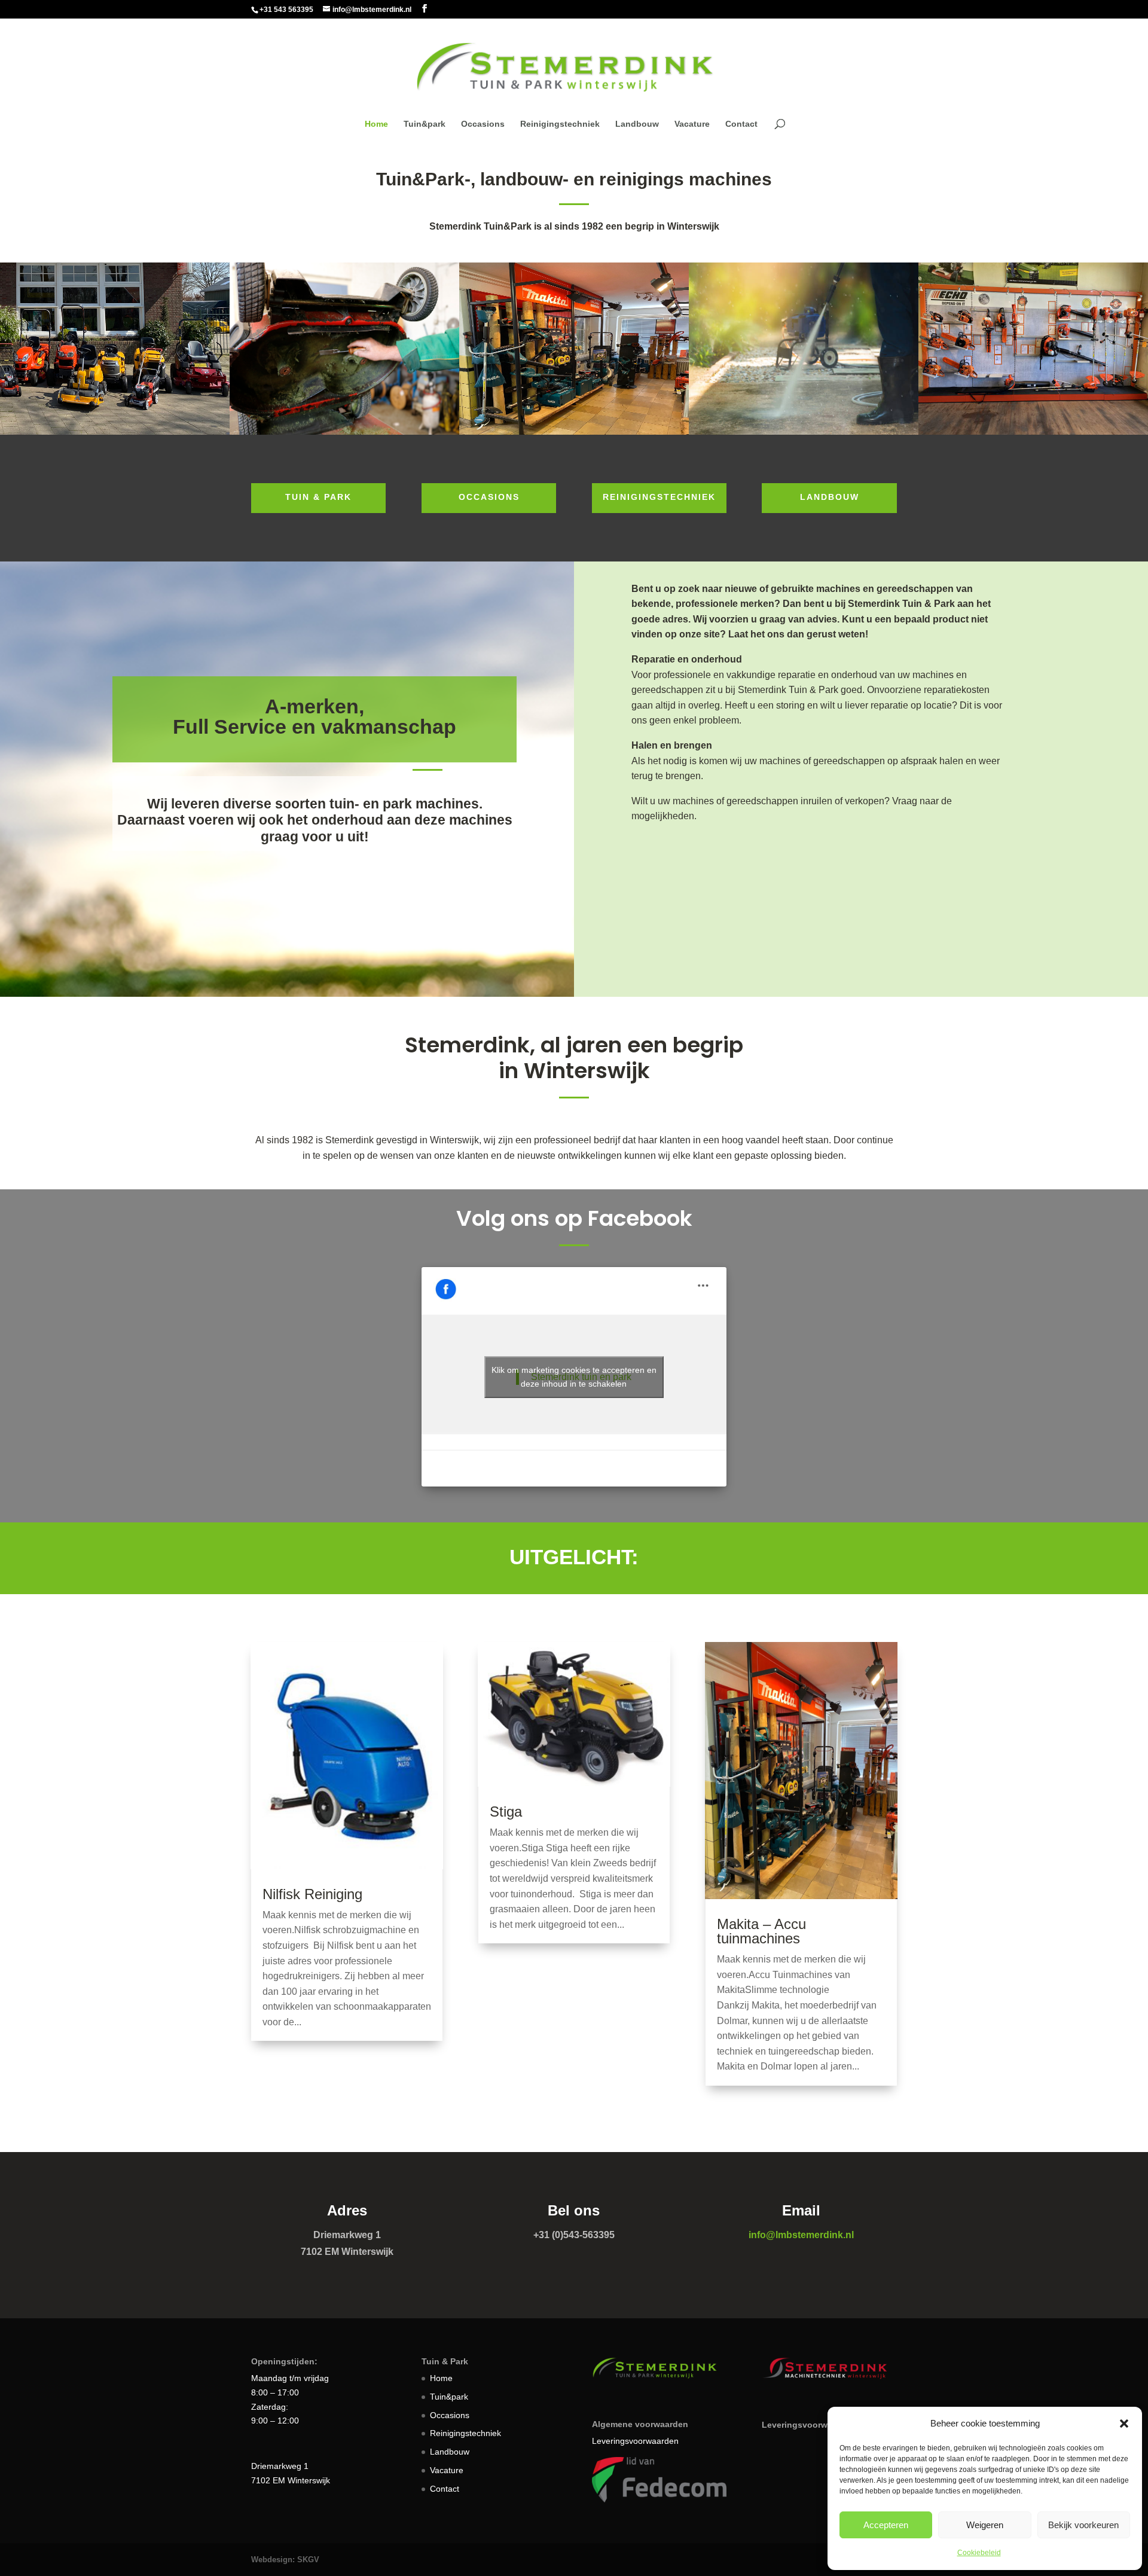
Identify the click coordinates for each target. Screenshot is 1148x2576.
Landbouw (637, 124)
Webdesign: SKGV (285, 2560)
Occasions (483, 124)
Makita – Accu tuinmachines (761, 1931)
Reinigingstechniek (560, 124)
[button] (1124, 2424)
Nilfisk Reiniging (312, 1894)
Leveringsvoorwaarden (635, 2441)
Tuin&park (425, 124)
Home (376, 124)
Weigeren (985, 2525)
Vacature (692, 124)
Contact (741, 124)
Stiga (506, 1812)
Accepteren (886, 2525)
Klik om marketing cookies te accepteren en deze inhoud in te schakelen (574, 1377)
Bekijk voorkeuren (1083, 2525)
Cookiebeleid (979, 2553)
